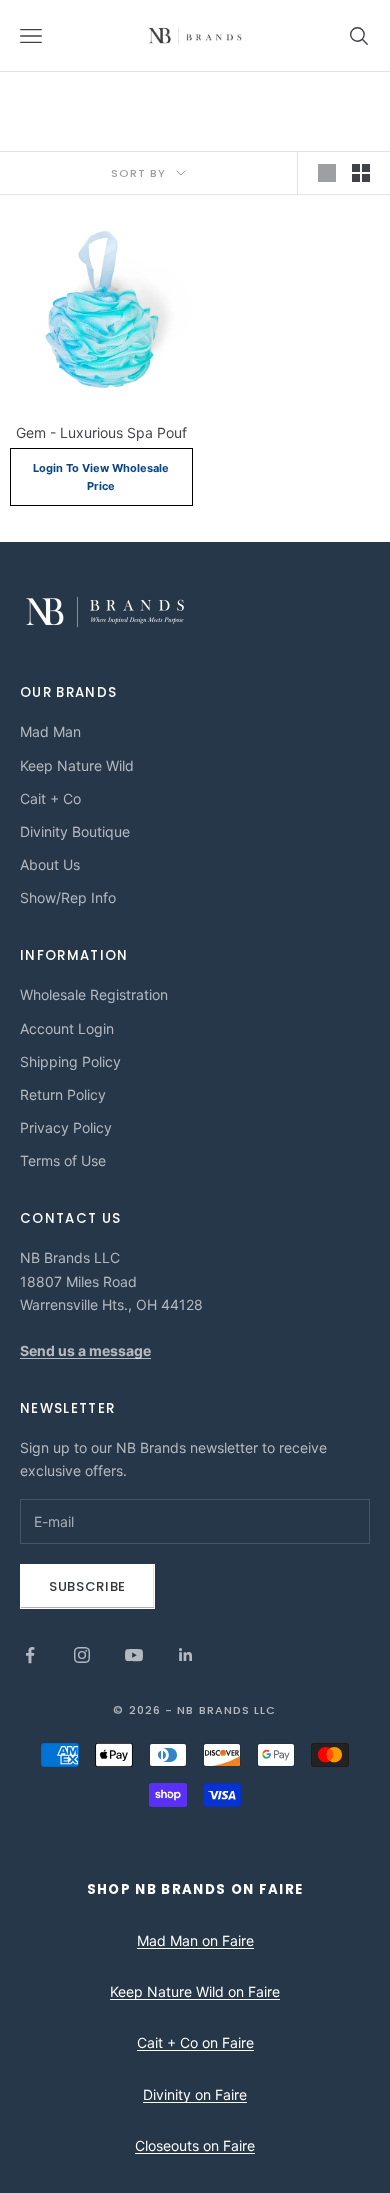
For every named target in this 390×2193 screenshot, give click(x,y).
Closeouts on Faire (195, 2145)
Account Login (67, 1028)
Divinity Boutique (75, 831)
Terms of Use (63, 1160)
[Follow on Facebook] (30, 1655)
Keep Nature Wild (77, 765)
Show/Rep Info (68, 897)
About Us (50, 864)
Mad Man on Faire (195, 1940)
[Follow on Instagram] (82, 1655)
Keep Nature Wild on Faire (195, 1991)
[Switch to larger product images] (327, 173)
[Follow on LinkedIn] (186, 1655)
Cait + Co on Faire (195, 2042)
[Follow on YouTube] (134, 1655)
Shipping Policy (70, 1061)
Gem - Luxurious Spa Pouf (101, 432)
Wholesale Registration (94, 994)
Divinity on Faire (195, 2094)
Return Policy (63, 1094)
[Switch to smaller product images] (361, 173)
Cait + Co (50, 798)
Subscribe (87, 1586)
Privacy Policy (66, 1127)
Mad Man (50, 731)
